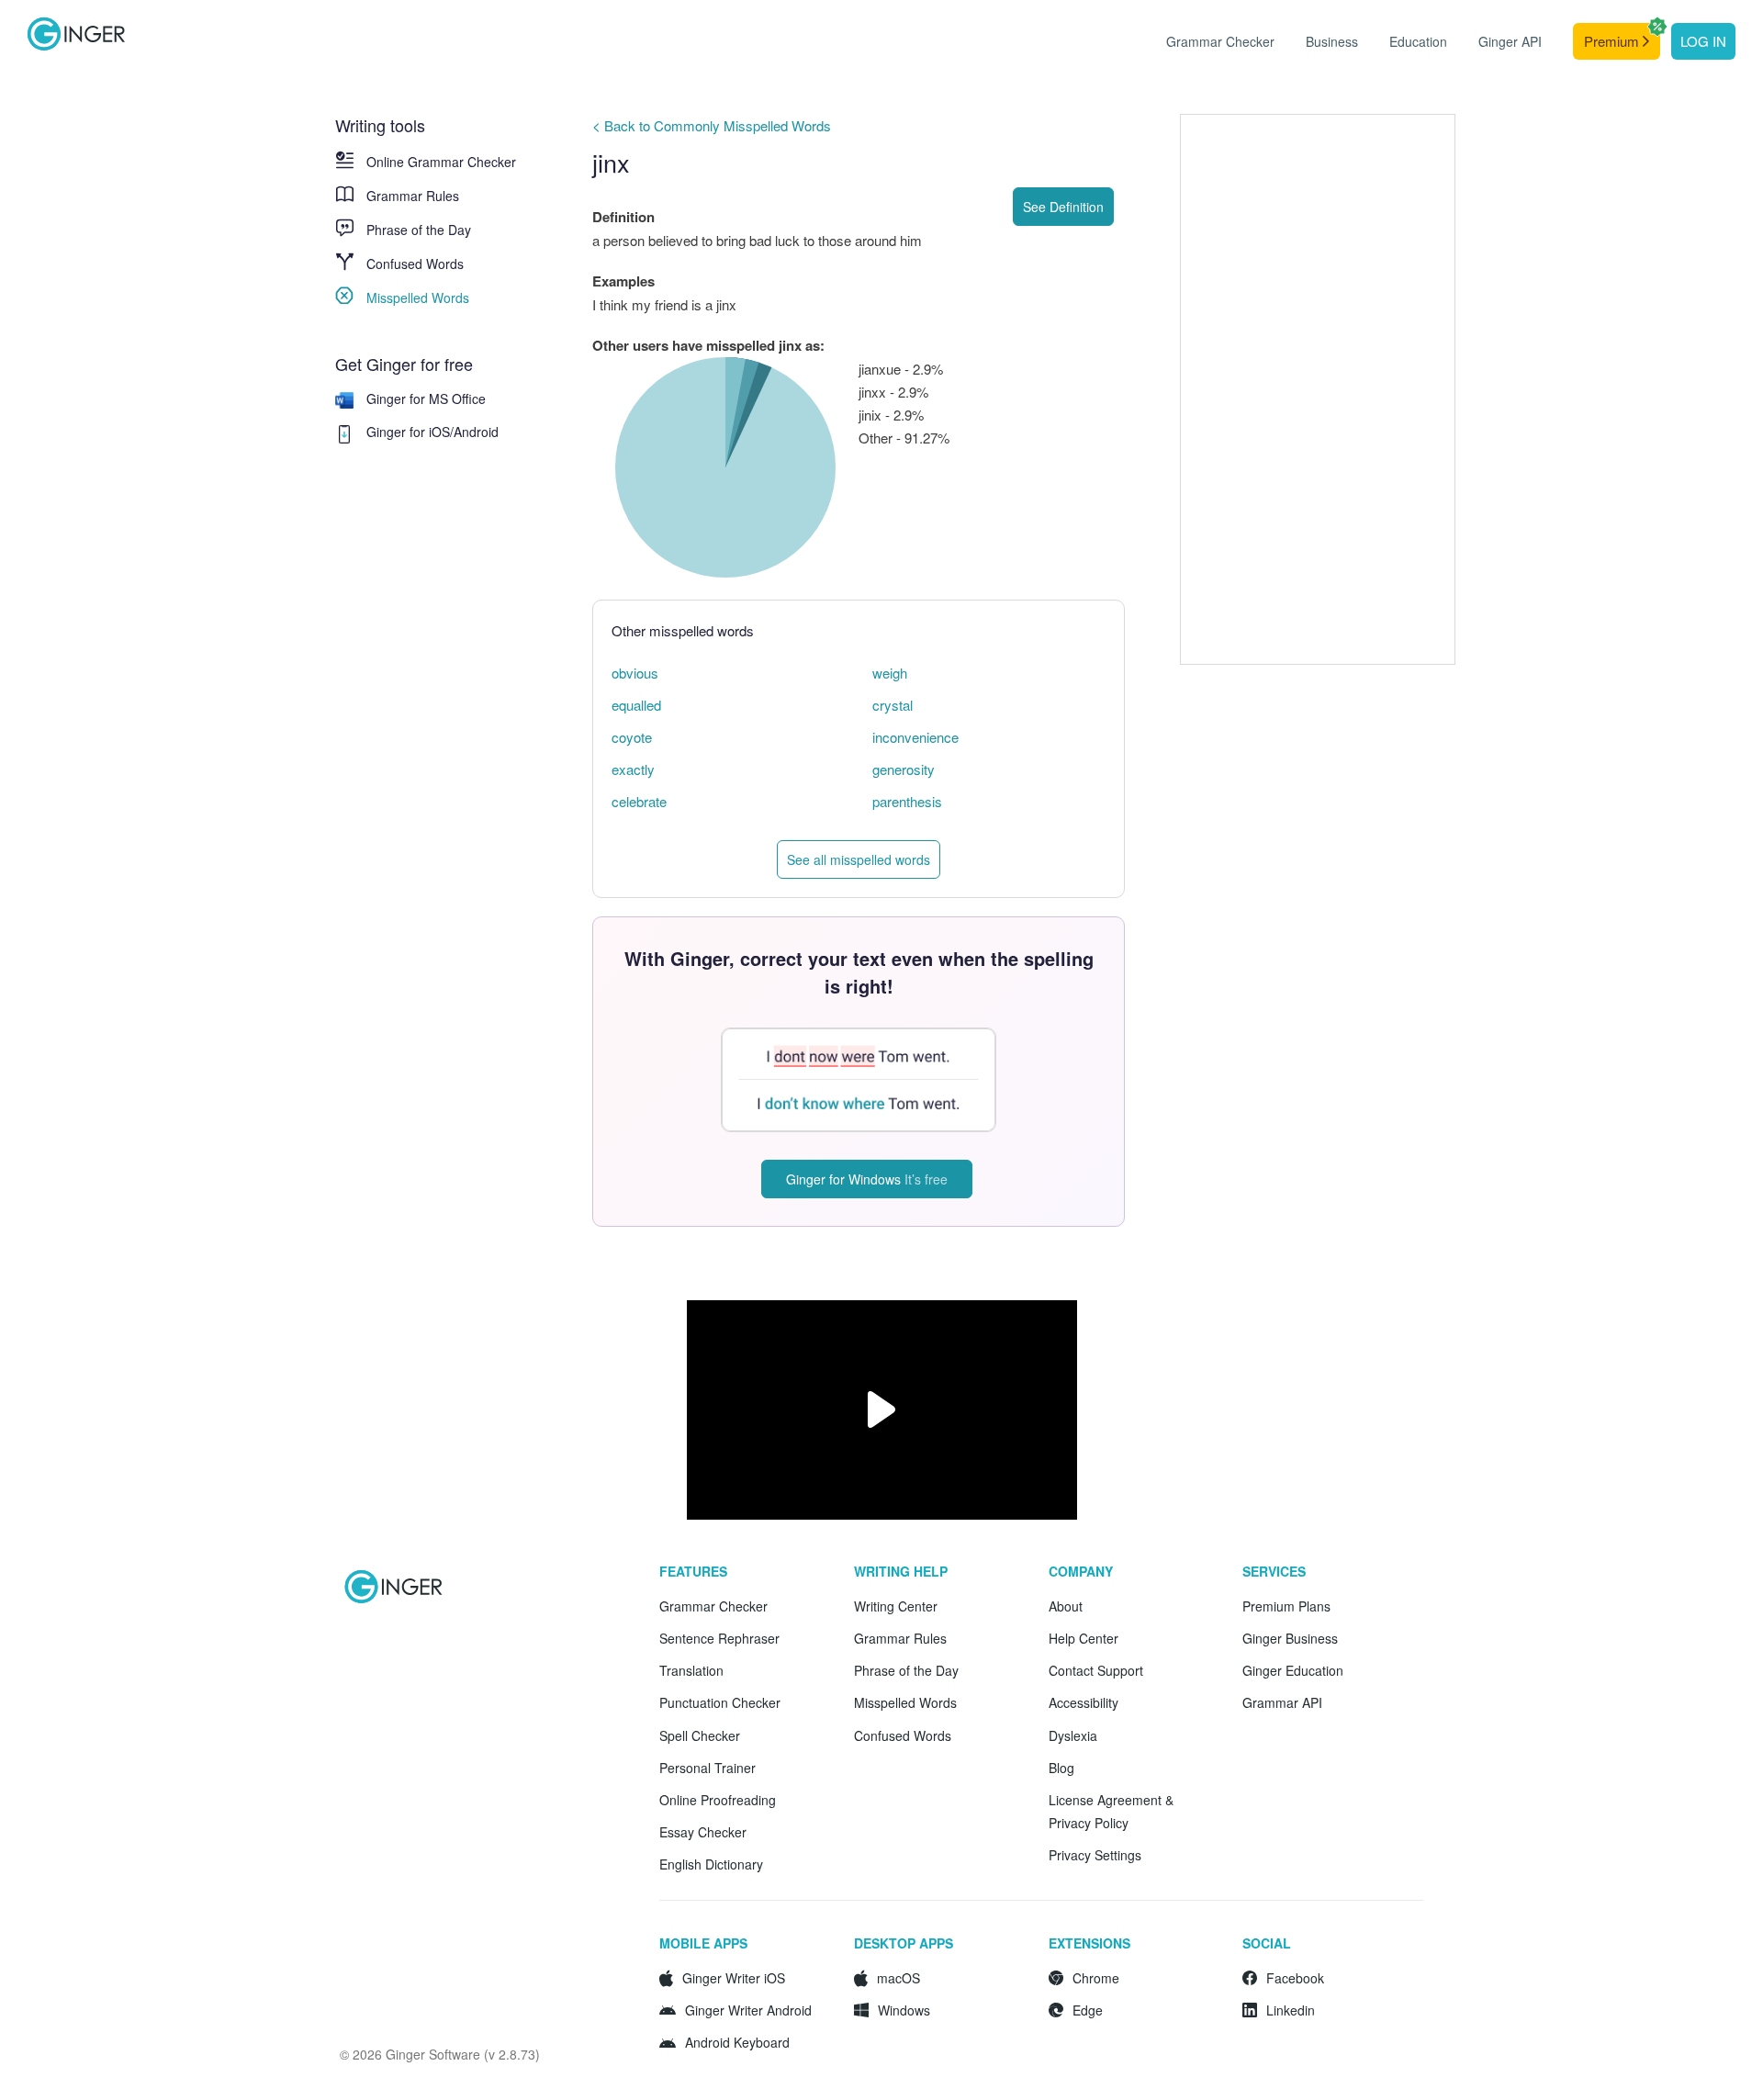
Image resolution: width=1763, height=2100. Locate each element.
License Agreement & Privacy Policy (1111, 1811)
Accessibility (1084, 1702)
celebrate (639, 801)
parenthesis (907, 801)
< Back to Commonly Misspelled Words (712, 125)
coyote (632, 737)
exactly (633, 769)
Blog (1061, 1768)
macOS (898, 1978)
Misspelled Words (418, 298)
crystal (893, 705)
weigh (890, 673)
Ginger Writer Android (748, 2010)
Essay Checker (703, 1832)
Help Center (1084, 1638)
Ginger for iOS (408, 432)
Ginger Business (1290, 1638)
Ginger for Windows (867, 1179)
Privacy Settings (1095, 1855)
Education (1418, 41)
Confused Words (415, 264)
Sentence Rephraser (719, 1638)
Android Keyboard (737, 2042)
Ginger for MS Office (426, 399)
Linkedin (1291, 2010)
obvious (635, 673)
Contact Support (1096, 1670)
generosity (904, 769)
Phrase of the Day (419, 230)
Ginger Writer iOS (734, 1978)
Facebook (1295, 1978)
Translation (691, 1670)
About (1066, 1606)
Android (476, 432)
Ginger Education (1293, 1670)
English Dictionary (711, 1864)
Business (1332, 41)
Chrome (1096, 1978)
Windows (904, 2010)
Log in (1703, 41)
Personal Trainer (707, 1768)
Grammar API (1282, 1702)
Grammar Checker (1220, 41)
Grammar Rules (413, 196)
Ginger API (1510, 41)
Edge (1088, 2010)
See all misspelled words (859, 859)
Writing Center (896, 1606)
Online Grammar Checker (441, 162)
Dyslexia (1073, 1735)
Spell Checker (700, 1735)
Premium (1613, 41)
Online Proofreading (718, 1800)
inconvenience (915, 737)
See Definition (1063, 207)
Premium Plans (1286, 1606)
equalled (636, 705)
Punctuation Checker (720, 1702)
